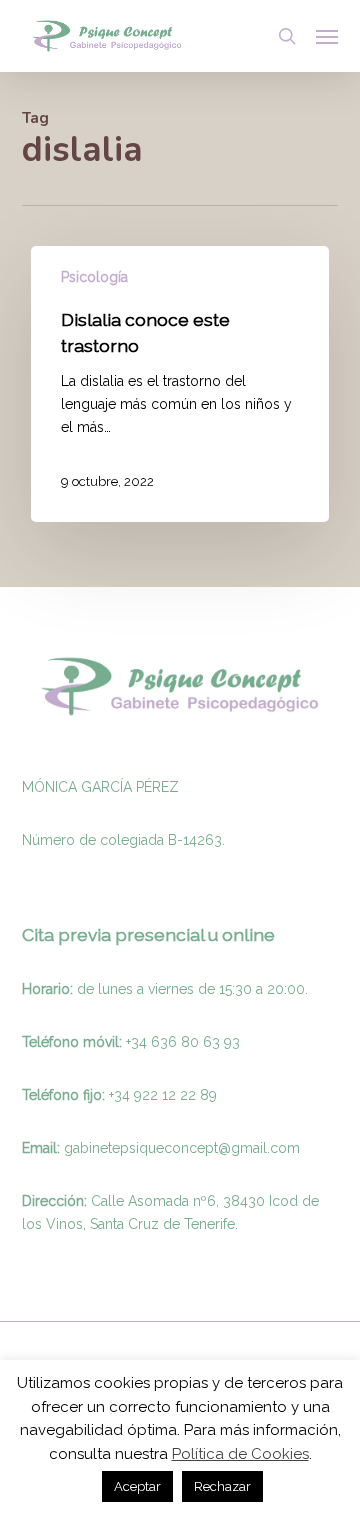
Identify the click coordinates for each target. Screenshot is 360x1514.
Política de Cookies (240, 1454)
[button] (327, 36)
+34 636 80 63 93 (183, 1042)
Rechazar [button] (222, 1486)
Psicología (94, 277)
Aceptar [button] (137, 1486)
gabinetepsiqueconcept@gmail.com (182, 1148)
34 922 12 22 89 (165, 1095)
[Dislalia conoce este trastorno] (180, 384)
